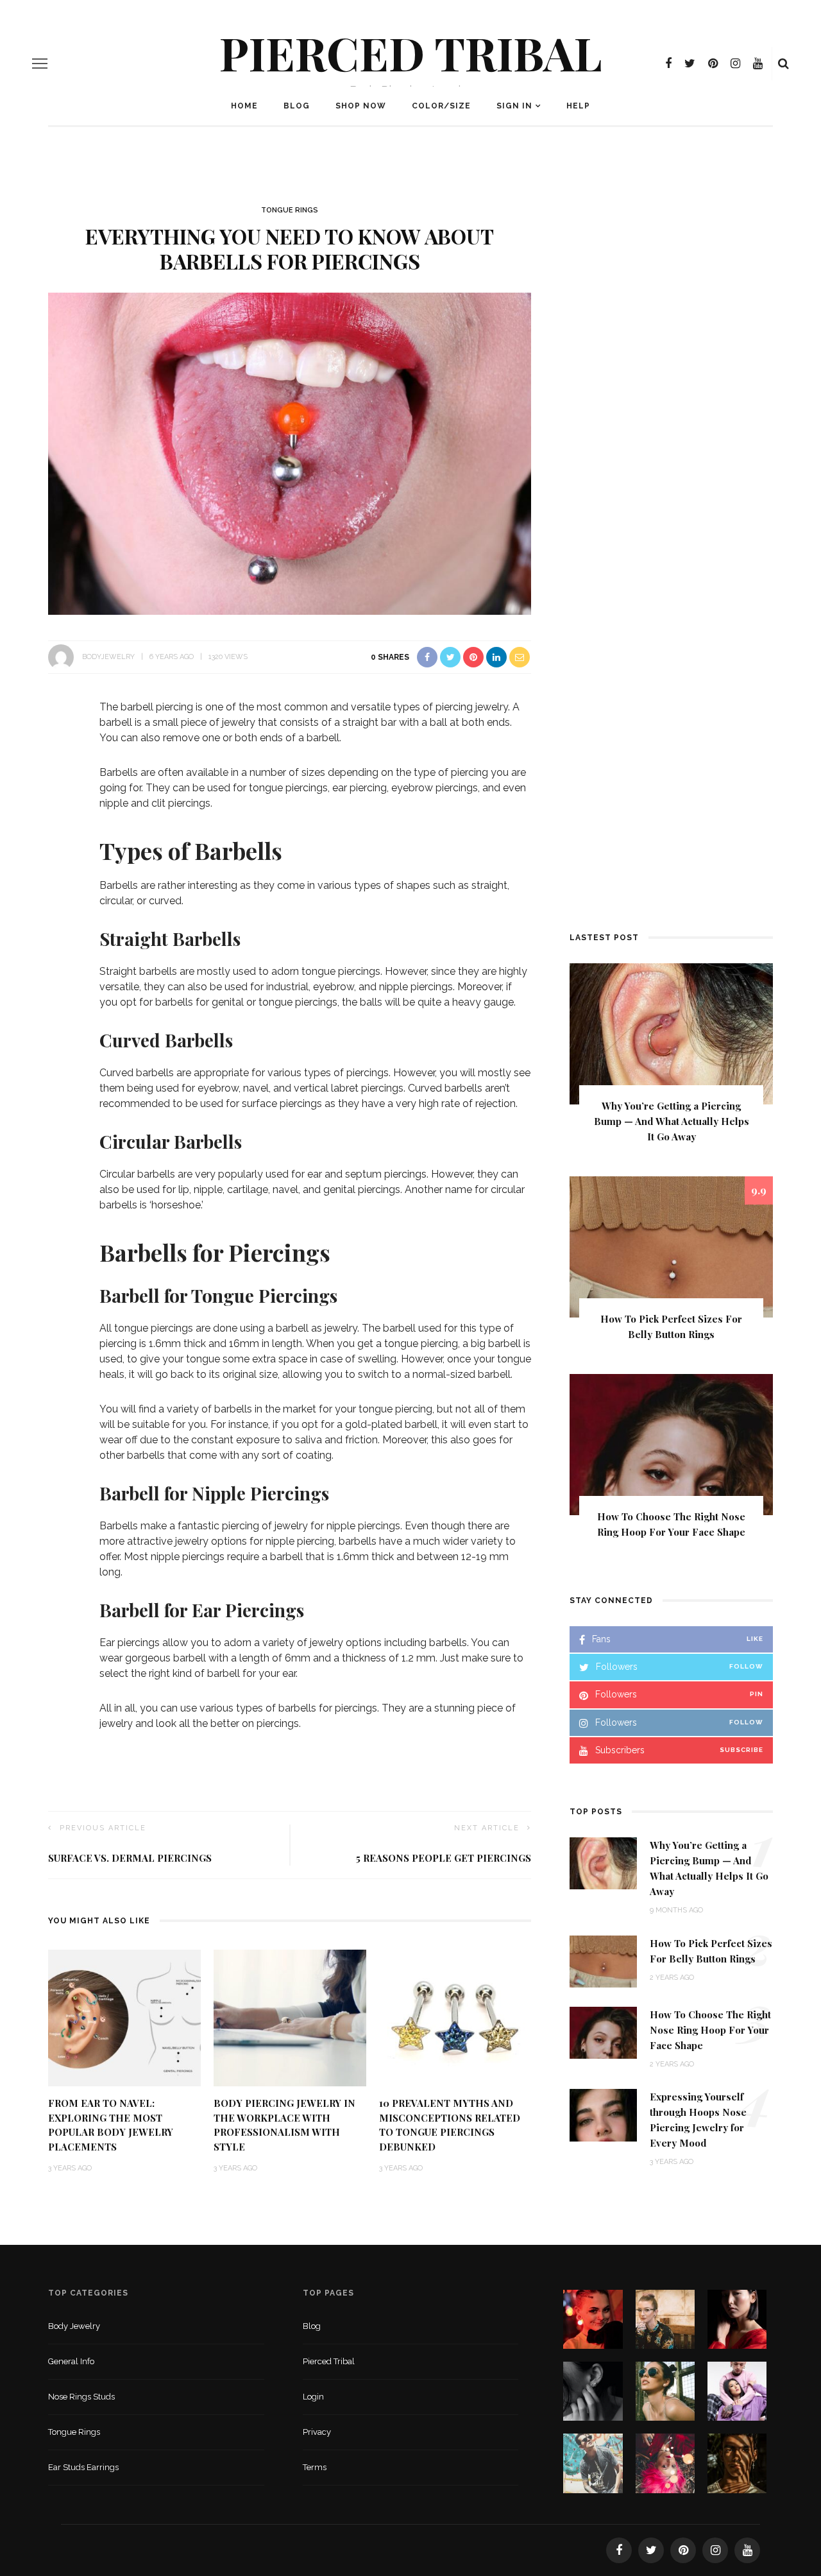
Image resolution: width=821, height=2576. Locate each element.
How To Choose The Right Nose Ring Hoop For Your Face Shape (710, 2030)
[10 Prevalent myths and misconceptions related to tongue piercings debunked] (455, 2017)
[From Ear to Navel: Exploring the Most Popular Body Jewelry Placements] (124, 2017)
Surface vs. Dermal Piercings (130, 1858)
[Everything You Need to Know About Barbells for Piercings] (290, 453)
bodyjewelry (108, 657)
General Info (71, 2361)
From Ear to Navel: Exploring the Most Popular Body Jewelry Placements (111, 2125)
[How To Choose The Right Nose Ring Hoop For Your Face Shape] (671, 1444)
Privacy (317, 2432)
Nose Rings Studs (81, 2397)
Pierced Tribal (411, 52)
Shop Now (361, 106)
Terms (315, 2467)
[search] (783, 64)
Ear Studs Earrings (83, 2467)
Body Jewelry (74, 2326)
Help (578, 106)
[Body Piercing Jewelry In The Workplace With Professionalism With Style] (290, 2017)
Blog (297, 106)
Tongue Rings (290, 210)
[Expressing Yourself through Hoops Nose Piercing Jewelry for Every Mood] (603, 2114)
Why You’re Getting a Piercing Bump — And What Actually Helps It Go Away (672, 1121)
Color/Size (441, 106)
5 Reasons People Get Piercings (444, 1858)
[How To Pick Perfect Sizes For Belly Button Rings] (671, 1246)
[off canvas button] (40, 64)
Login (313, 2397)
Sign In (514, 106)
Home (244, 106)
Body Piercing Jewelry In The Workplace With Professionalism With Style (284, 2125)
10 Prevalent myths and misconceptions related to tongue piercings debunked (450, 2125)
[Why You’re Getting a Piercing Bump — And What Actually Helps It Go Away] (671, 1033)
